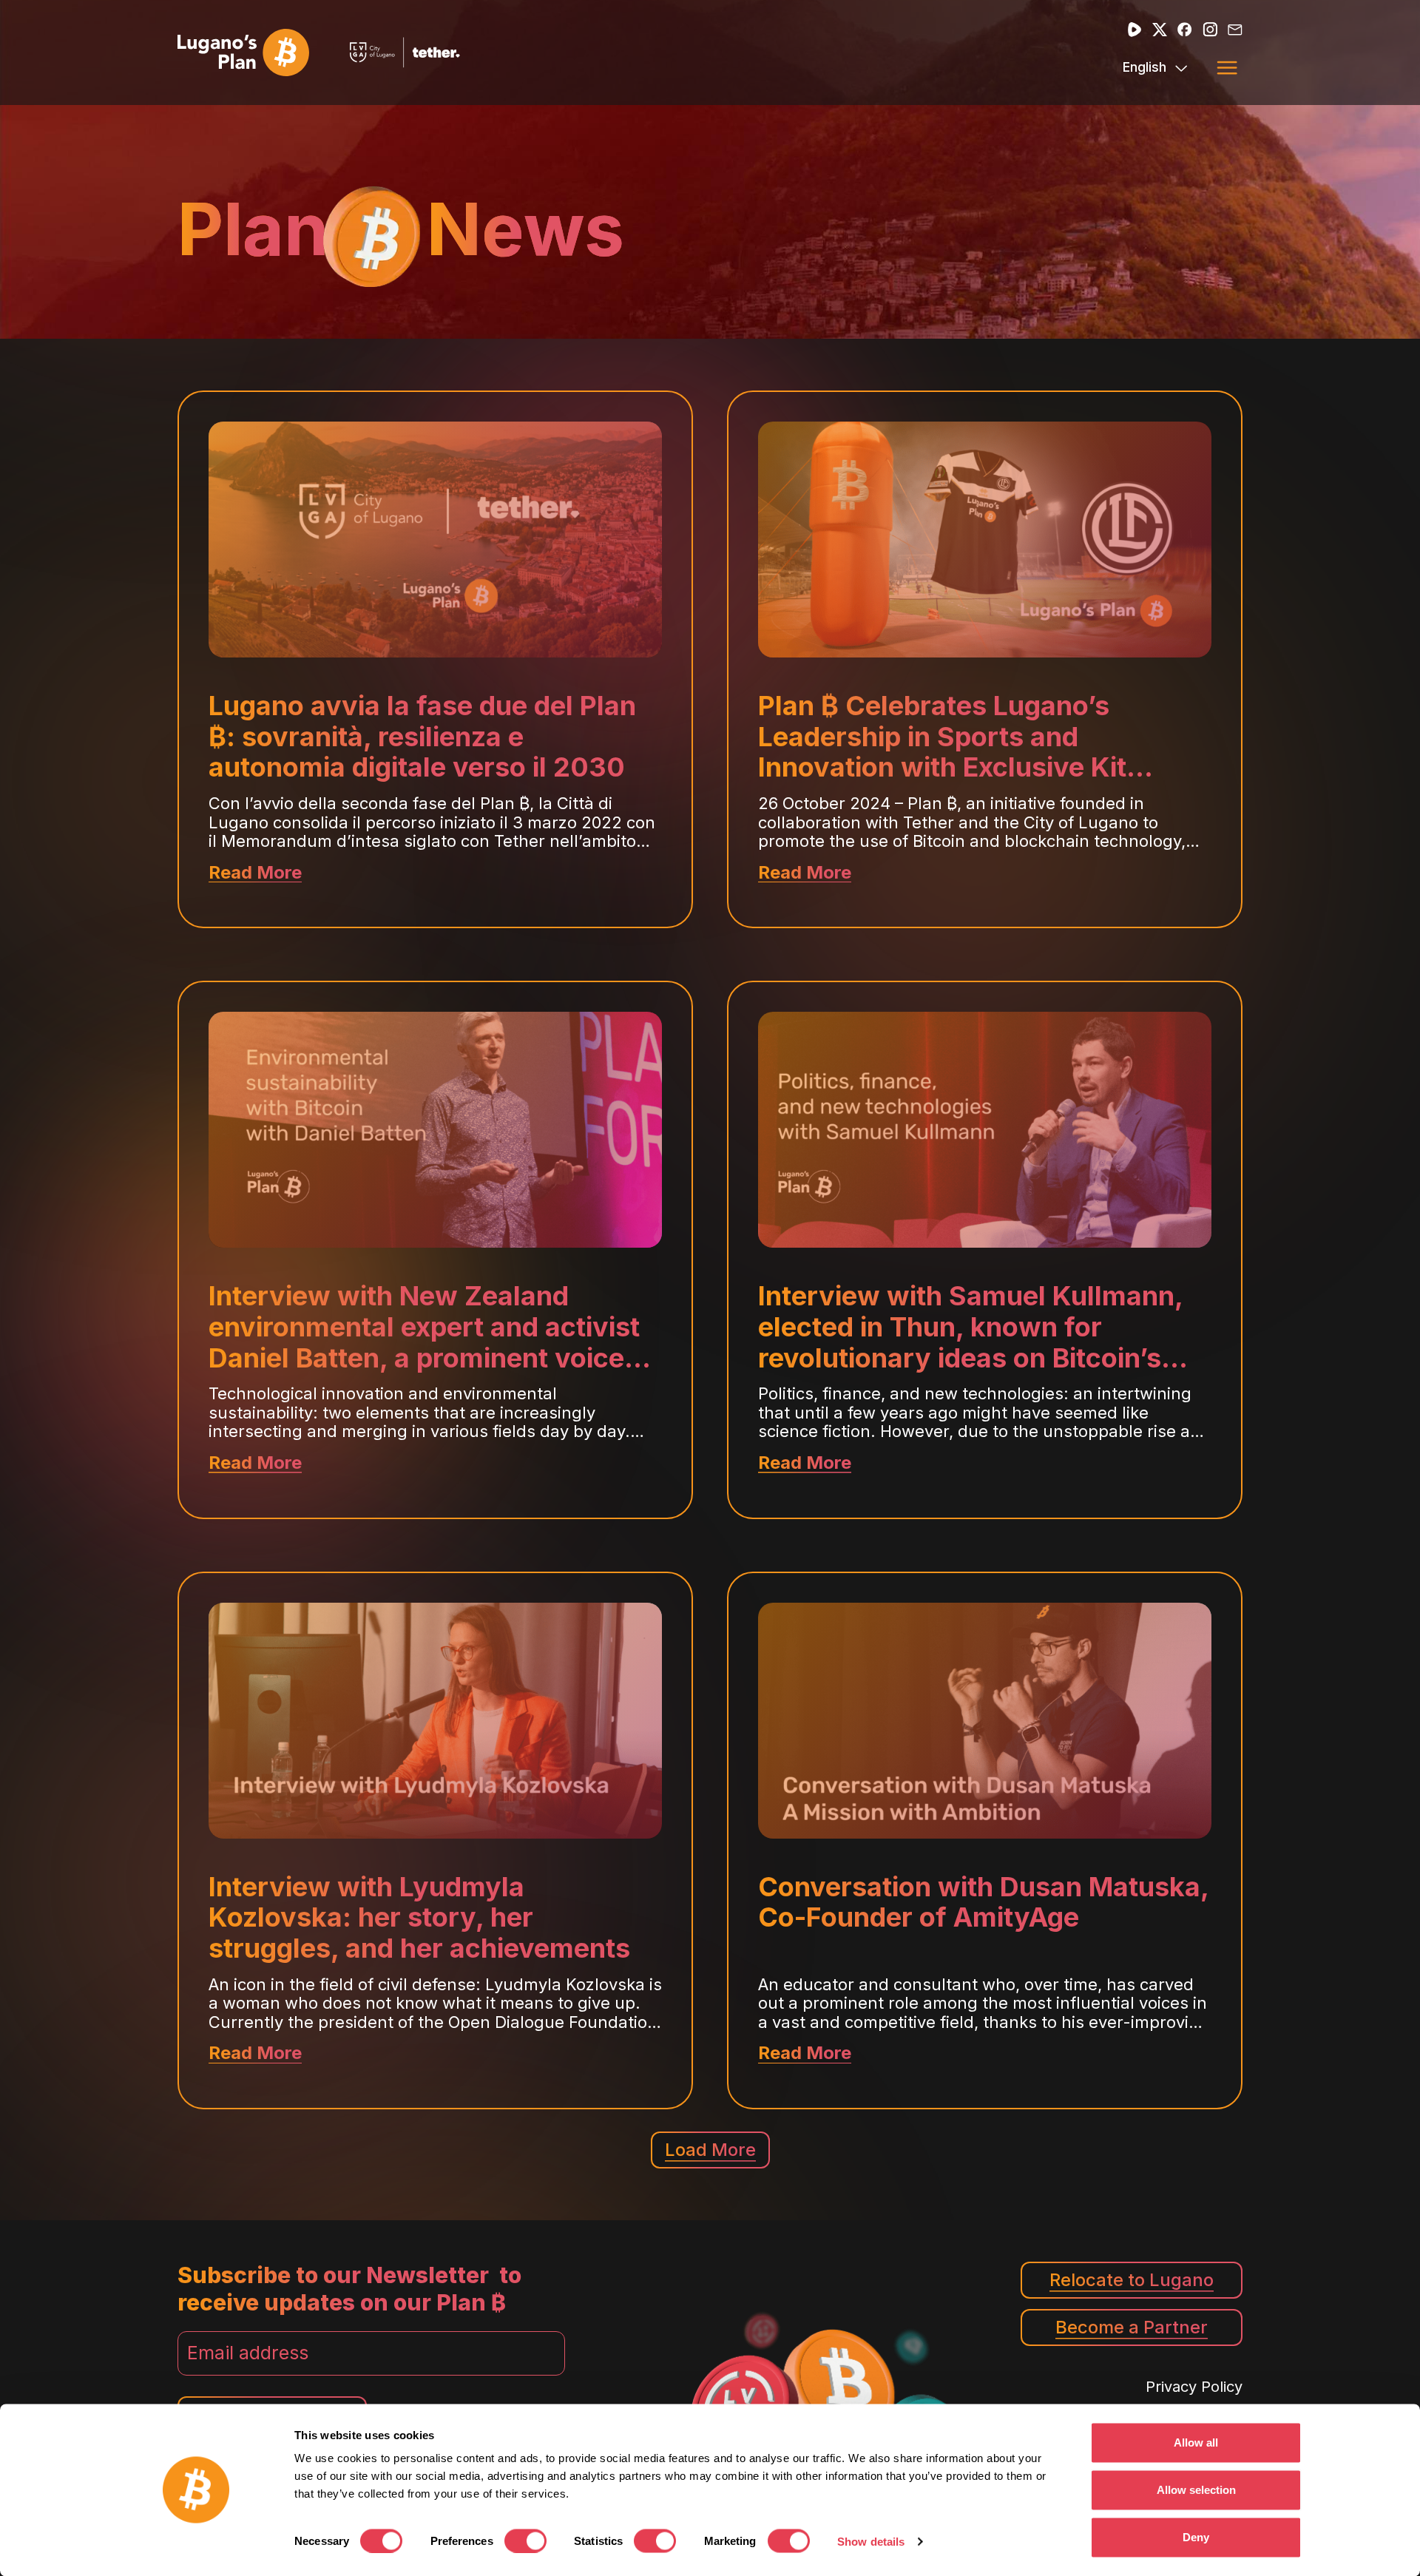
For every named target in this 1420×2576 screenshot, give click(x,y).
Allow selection (1196, 2490)
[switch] (525, 2540)
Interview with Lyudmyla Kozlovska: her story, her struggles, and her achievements (419, 1918)
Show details (871, 2542)
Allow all (1196, 2443)
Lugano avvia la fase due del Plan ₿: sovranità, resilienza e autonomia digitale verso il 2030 (422, 737)
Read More (255, 873)
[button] (1227, 67)
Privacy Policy (1194, 2387)
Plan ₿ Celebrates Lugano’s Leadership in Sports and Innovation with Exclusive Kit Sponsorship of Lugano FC (942, 737)
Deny (1196, 2537)
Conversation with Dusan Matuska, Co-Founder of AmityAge (983, 1903)
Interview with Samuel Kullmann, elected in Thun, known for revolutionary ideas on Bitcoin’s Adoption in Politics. (970, 1327)
